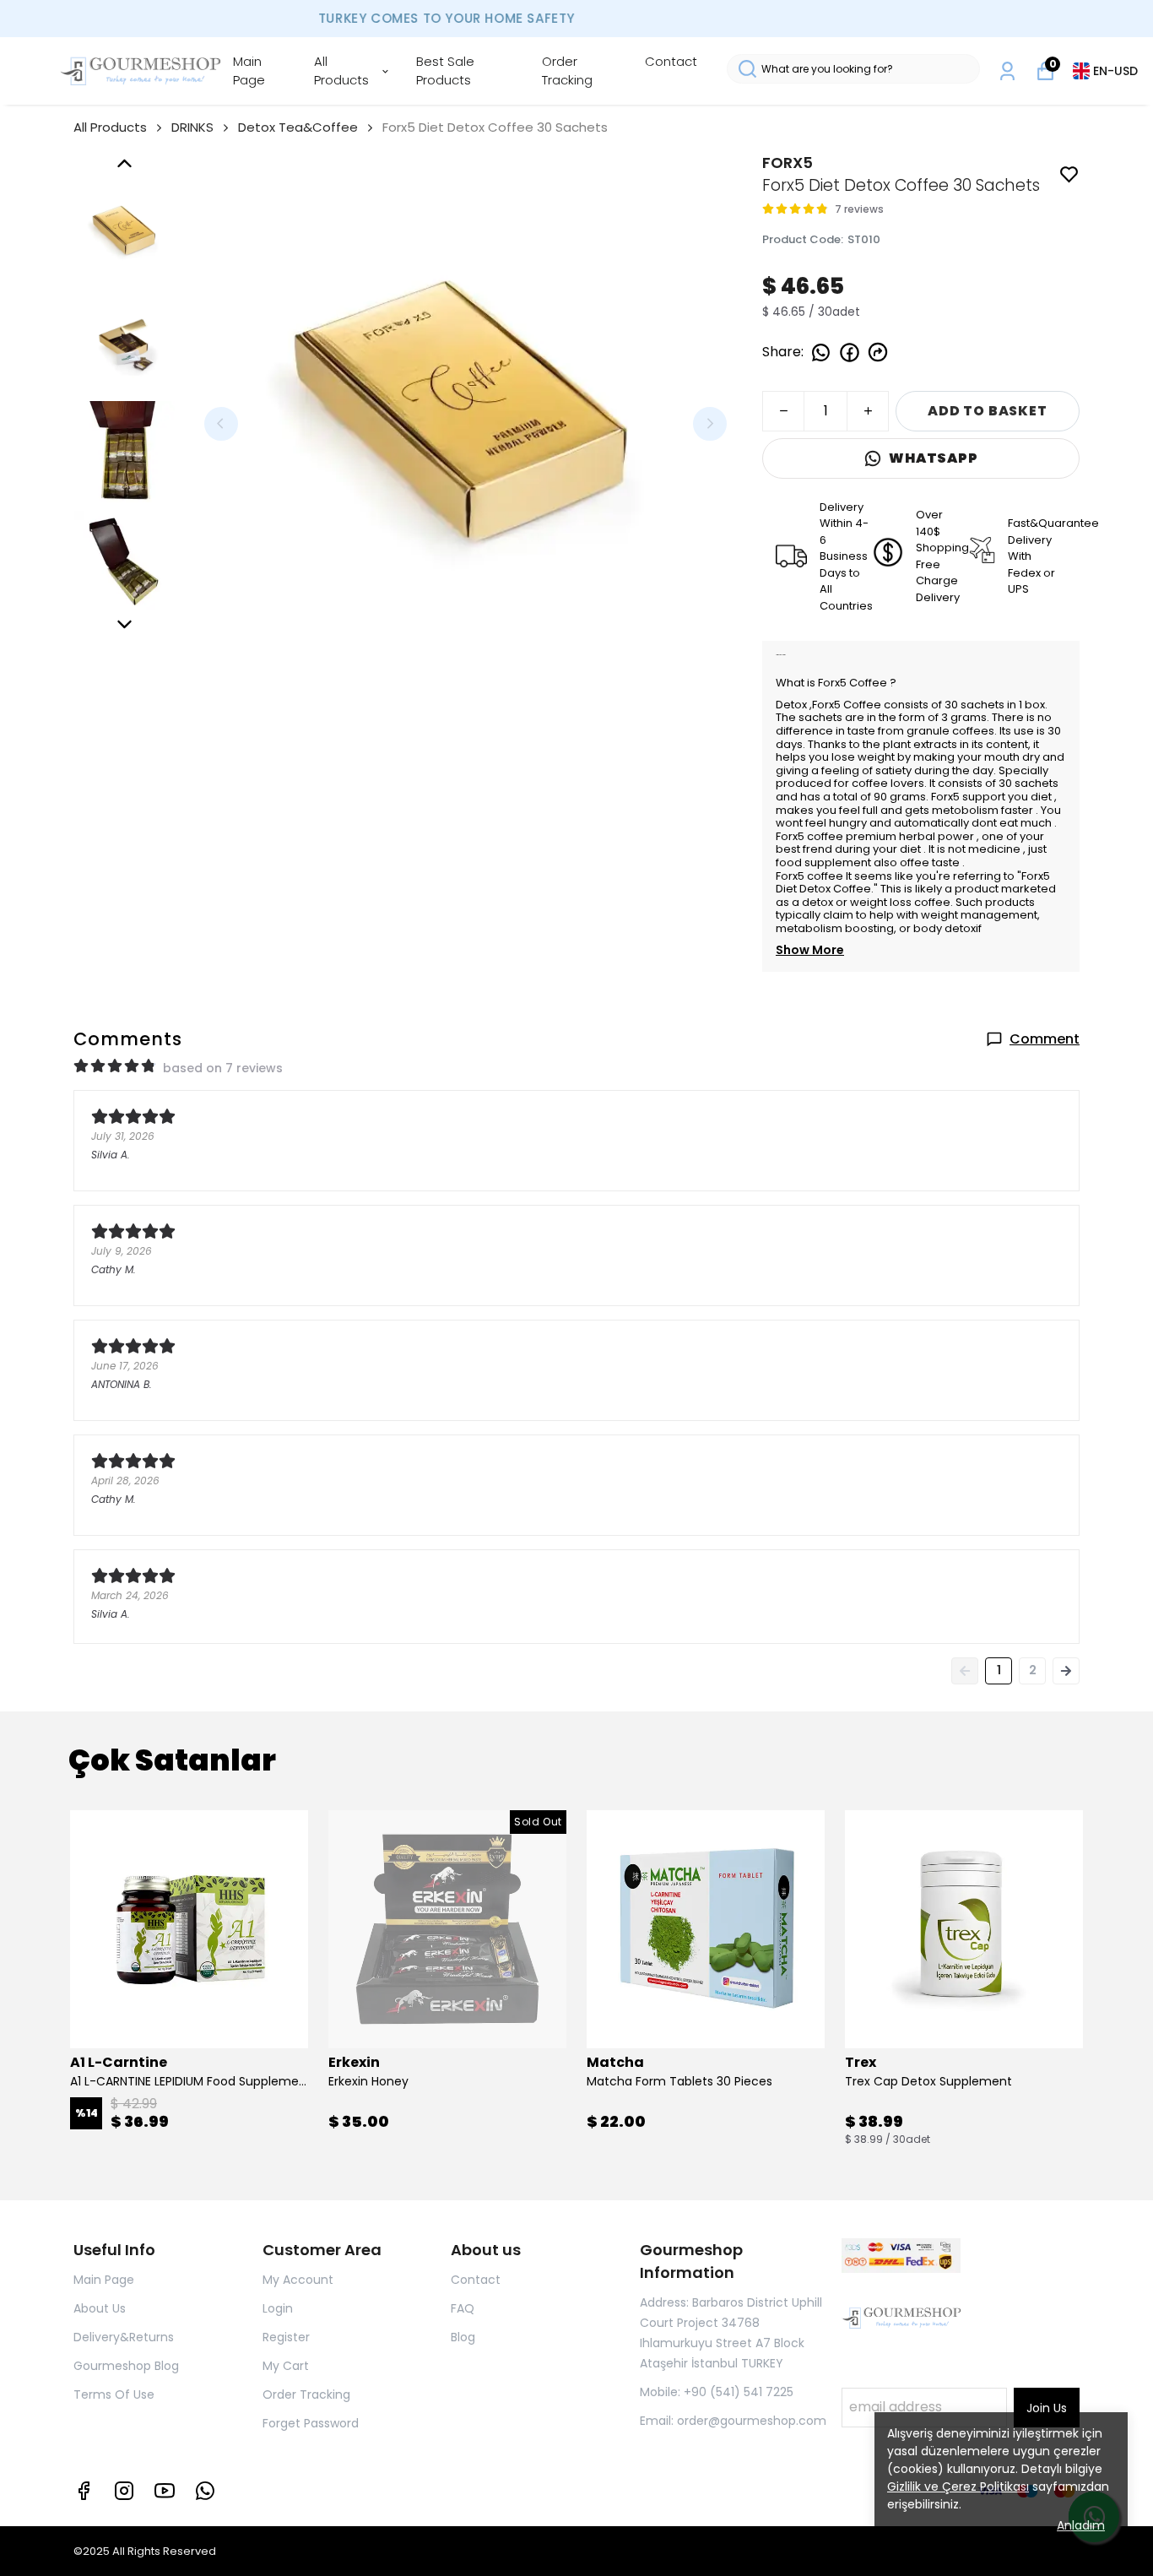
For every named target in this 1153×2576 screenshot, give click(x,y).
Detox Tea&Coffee (298, 127)
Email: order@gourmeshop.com (733, 2421)
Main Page (249, 71)
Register (286, 2337)
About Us (100, 2308)
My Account (298, 2280)
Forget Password (311, 2423)
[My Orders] (1007, 71)
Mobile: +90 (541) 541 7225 (717, 2392)
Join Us (1047, 2408)
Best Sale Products (445, 71)
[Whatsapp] (205, 2491)
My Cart (286, 2366)
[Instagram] (124, 2491)
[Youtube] (165, 2491)
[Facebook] (84, 2491)
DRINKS (192, 127)
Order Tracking (567, 71)
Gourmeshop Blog (126, 2366)
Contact (671, 61)
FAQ (463, 2308)
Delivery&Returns (124, 2337)
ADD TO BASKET (987, 411)
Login (278, 2308)
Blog (463, 2337)
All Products (341, 71)
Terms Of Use (114, 2394)
